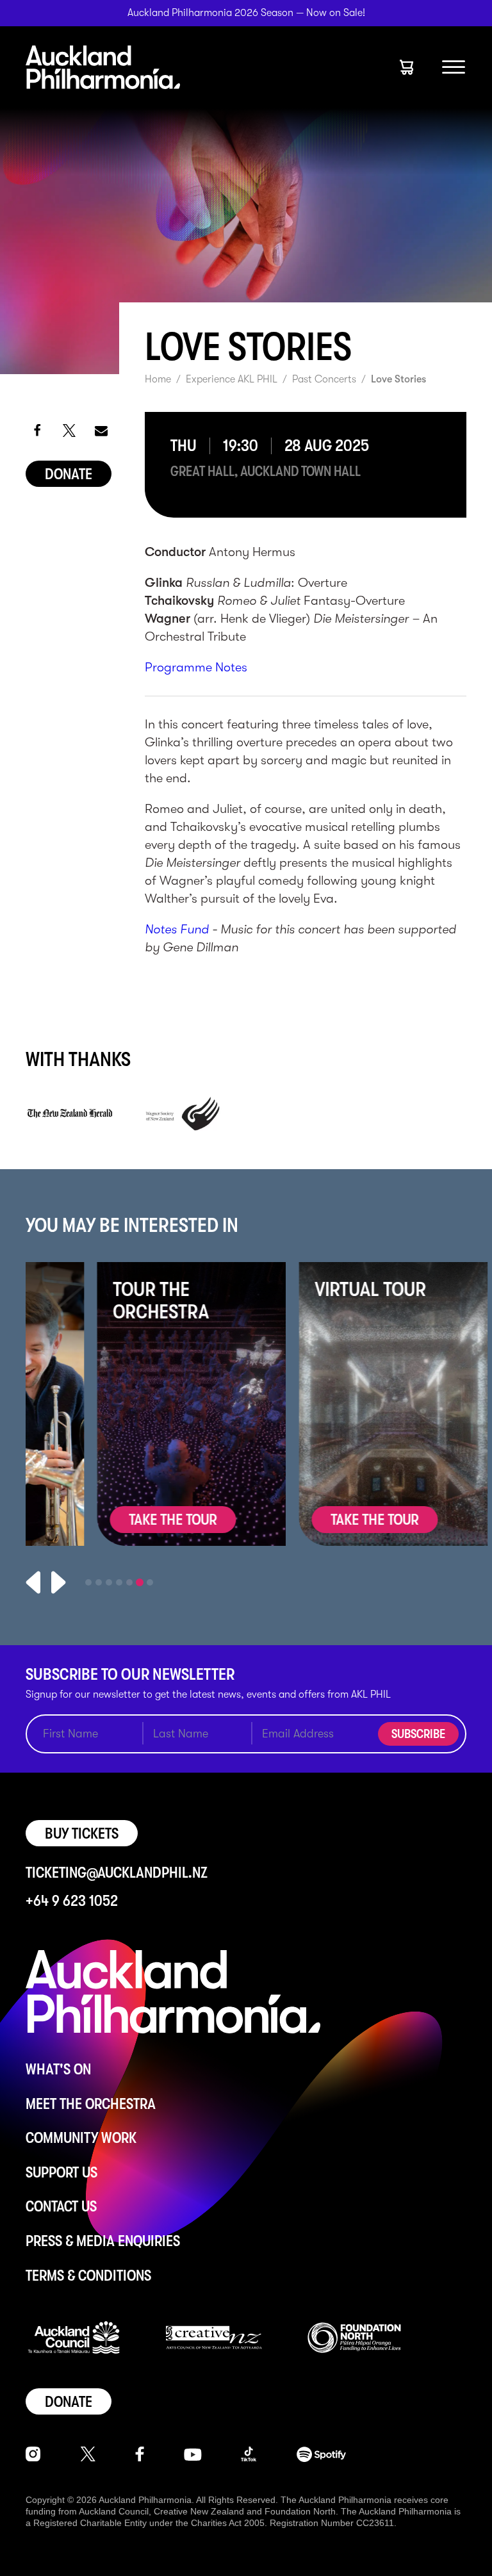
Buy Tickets (82, 1834)
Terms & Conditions (88, 2276)
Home (158, 379)
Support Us (61, 2172)
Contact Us (61, 2206)
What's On (58, 2069)
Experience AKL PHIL (232, 379)
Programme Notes (196, 667)
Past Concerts (324, 379)
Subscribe (418, 1734)
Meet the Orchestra (91, 2104)
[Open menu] (454, 67)
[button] (37, 430)
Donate (69, 474)
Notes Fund (177, 929)
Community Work (81, 2138)
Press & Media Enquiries (103, 2241)
